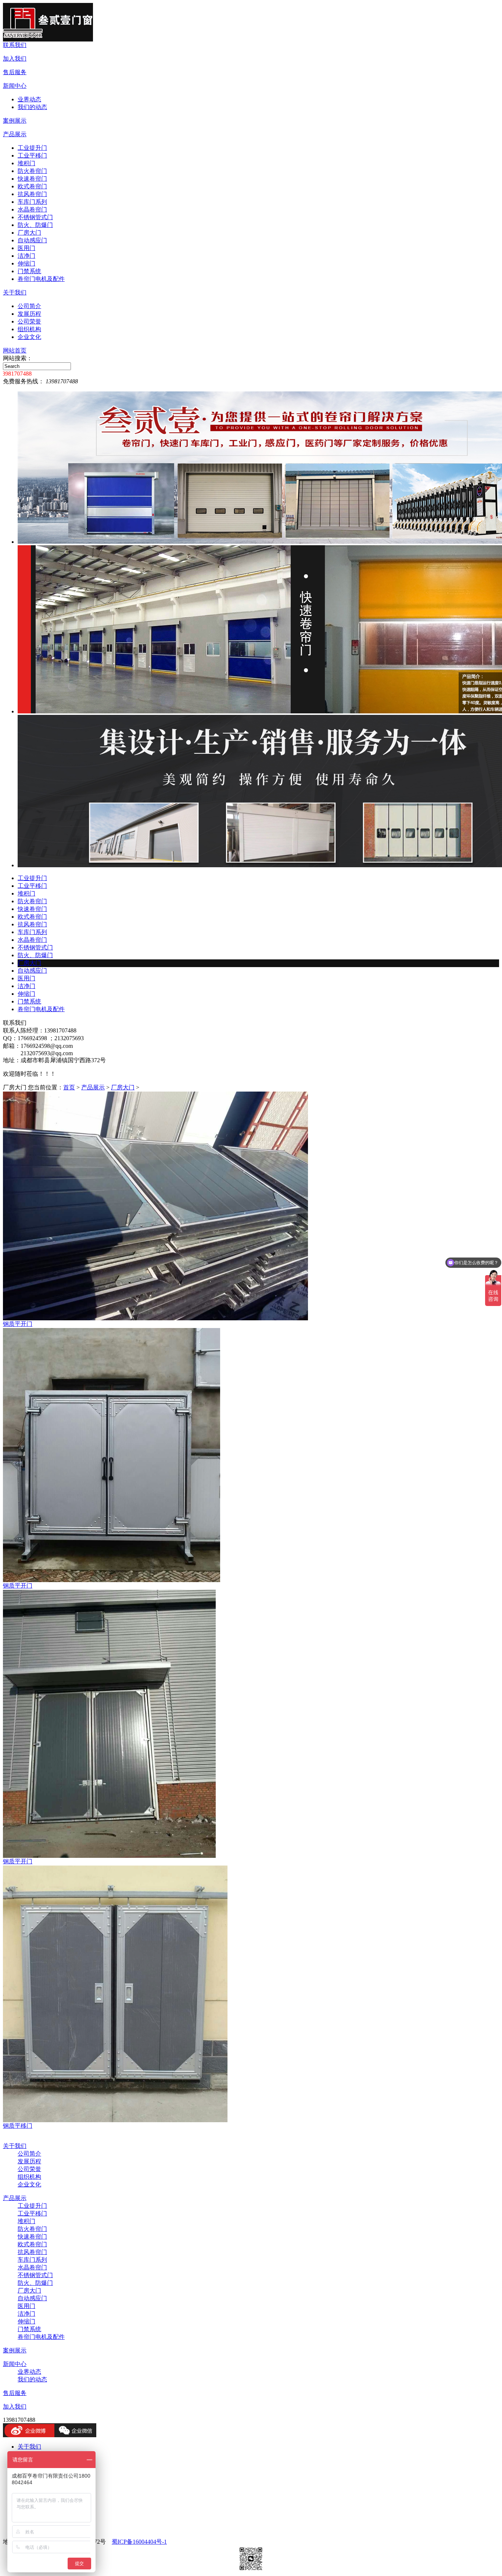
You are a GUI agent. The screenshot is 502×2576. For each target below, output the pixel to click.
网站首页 (15, 350)
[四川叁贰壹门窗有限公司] (48, 39)
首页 (69, 1087)
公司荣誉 (29, 321)
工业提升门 (32, 148)
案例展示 (15, 121)
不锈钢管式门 (35, 217)
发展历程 (29, 314)
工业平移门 (32, 155)
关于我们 (15, 292)
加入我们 (15, 59)
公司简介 (29, 306)
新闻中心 (15, 86)
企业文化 (29, 337)
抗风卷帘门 (32, 194)
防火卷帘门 (32, 171)
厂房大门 (29, 233)
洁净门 (26, 256)
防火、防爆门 (35, 225)
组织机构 (29, 329)
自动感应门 (32, 240)
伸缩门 (26, 263)
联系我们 (15, 45)
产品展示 (15, 134)
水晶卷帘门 (32, 209)
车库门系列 (32, 202)
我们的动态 (32, 107)
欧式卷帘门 (32, 186)
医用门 (26, 248)
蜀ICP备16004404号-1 (139, 2542)
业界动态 (29, 99)
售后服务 (15, 72)
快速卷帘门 (32, 179)
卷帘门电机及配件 (41, 279)
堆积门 (26, 163)
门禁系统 (29, 271)
